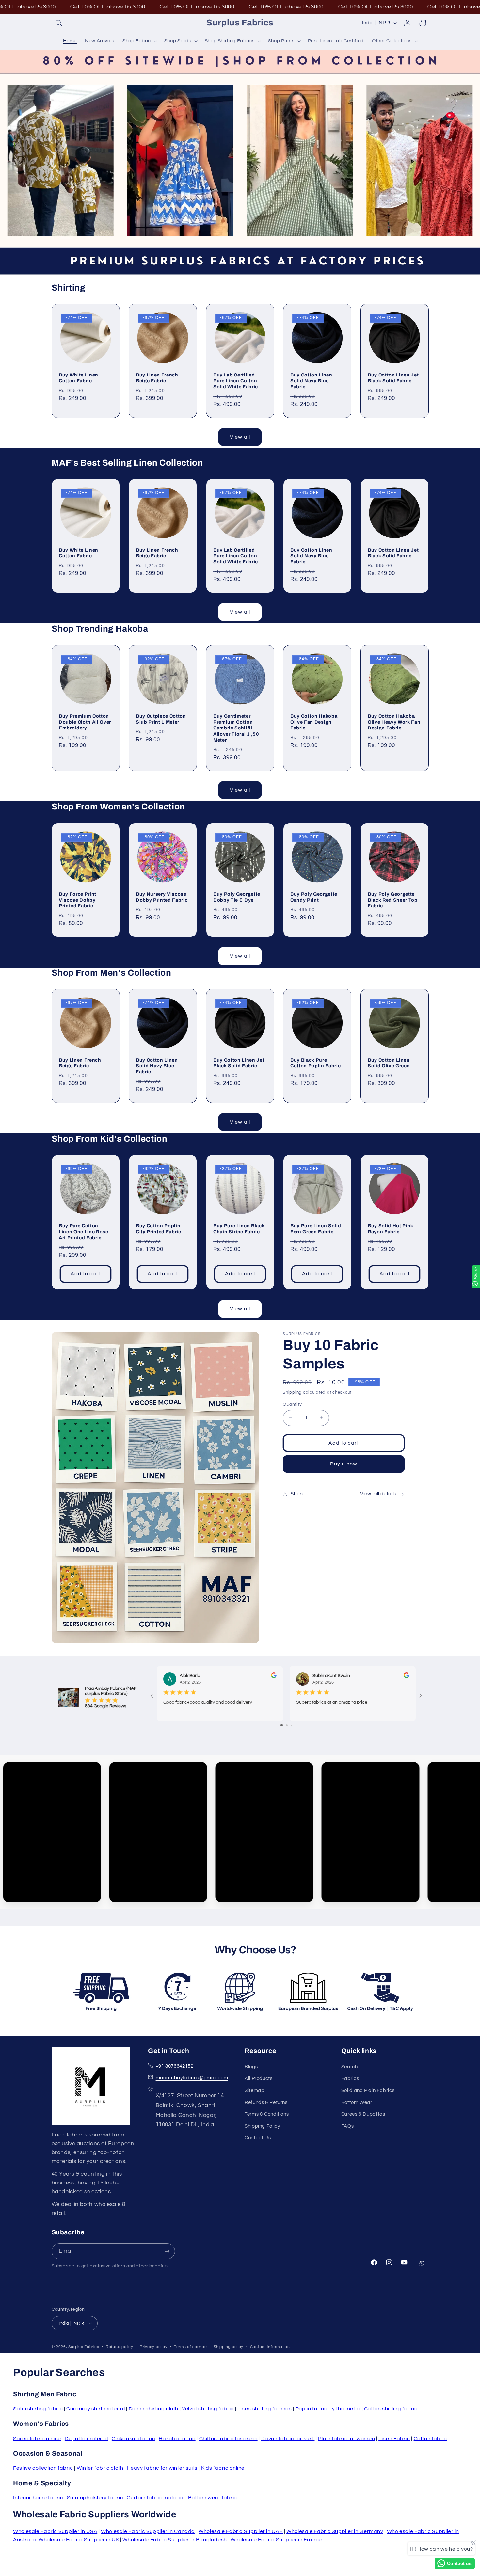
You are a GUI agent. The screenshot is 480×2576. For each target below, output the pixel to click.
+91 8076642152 (175, 2066)
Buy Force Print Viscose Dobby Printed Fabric (78, 900)
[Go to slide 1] (282, 1725)
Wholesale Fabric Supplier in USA (55, 2531)
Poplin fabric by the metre (328, 2409)
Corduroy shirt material (96, 2409)
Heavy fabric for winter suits (162, 2468)
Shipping (292, 1392)
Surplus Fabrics (84, 2347)
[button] (59, 23)
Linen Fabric (394, 2439)
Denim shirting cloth (154, 2409)
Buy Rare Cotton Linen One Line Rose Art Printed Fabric (84, 1232)
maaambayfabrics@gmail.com (192, 2078)
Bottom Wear (357, 2102)
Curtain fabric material (156, 2498)
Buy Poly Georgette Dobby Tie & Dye (237, 897)
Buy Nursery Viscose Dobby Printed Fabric (162, 897)
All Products (259, 2079)
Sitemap (254, 2090)
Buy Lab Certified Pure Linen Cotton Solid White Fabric (236, 381)
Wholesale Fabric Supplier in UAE (241, 2531)
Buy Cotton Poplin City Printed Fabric (159, 1229)
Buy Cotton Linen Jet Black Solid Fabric (393, 378)
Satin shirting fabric (38, 2409)
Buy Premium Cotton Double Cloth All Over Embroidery (85, 722)
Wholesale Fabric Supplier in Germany (335, 2531)
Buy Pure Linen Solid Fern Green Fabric (316, 1229)
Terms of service (191, 2347)
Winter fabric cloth (100, 2468)
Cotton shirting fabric (391, 2409)
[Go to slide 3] (291, 1725)
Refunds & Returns (266, 2102)
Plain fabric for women (346, 2439)
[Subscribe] (167, 2251)
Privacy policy (153, 2347)
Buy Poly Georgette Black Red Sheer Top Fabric (393, 900)
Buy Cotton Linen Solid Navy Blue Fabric (311, 381)
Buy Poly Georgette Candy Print (314, 897)
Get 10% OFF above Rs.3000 (108, 7)
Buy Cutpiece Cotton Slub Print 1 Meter (161, 719)
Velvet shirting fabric (208, 2409)
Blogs (251, 2067)
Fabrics (350, 2079)
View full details (378, 1494)
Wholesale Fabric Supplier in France (276, 2540)
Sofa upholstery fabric (95, 2498)
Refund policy (120, 2347)
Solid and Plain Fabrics (368, 2090)
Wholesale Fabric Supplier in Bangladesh (175, 2540)
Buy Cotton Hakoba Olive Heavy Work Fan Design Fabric (394, 722)
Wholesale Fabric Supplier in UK (79, 2540)
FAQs (348, 2126)
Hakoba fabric (177, 2439)
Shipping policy (228, 2347)
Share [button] (297, 1494)
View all (240, 437)
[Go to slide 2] (287, 1725)
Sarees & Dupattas (363, 2114)
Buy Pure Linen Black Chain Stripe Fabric (239, 1229)
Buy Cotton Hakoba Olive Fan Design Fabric (314, 722)
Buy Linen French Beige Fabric (157, 378)
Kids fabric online (223, 2468)
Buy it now (344, 1464)
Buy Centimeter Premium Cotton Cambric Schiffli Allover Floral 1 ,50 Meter (236, 728)
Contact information (270, 2347)
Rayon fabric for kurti (288, 2439)
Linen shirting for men (265, 2409)
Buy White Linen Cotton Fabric (79, 378)
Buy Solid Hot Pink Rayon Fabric (391, 1229)
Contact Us (258, 2138)
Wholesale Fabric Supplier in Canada (148, 2531)
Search (350, 2067)
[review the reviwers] (273, 1677)
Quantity (292, 1404)
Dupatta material (86, 2439)
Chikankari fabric (134, 2439)
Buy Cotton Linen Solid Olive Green (389, 1063)
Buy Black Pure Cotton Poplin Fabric (315, 1063)
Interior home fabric (38, 2498)
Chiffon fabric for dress (228, 2439)
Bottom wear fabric (213, 2498)
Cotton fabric (430, 2439)
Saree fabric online (37, 2439)
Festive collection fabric (43, 2468)
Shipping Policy (262, 2126)
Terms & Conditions (267, 2114)
